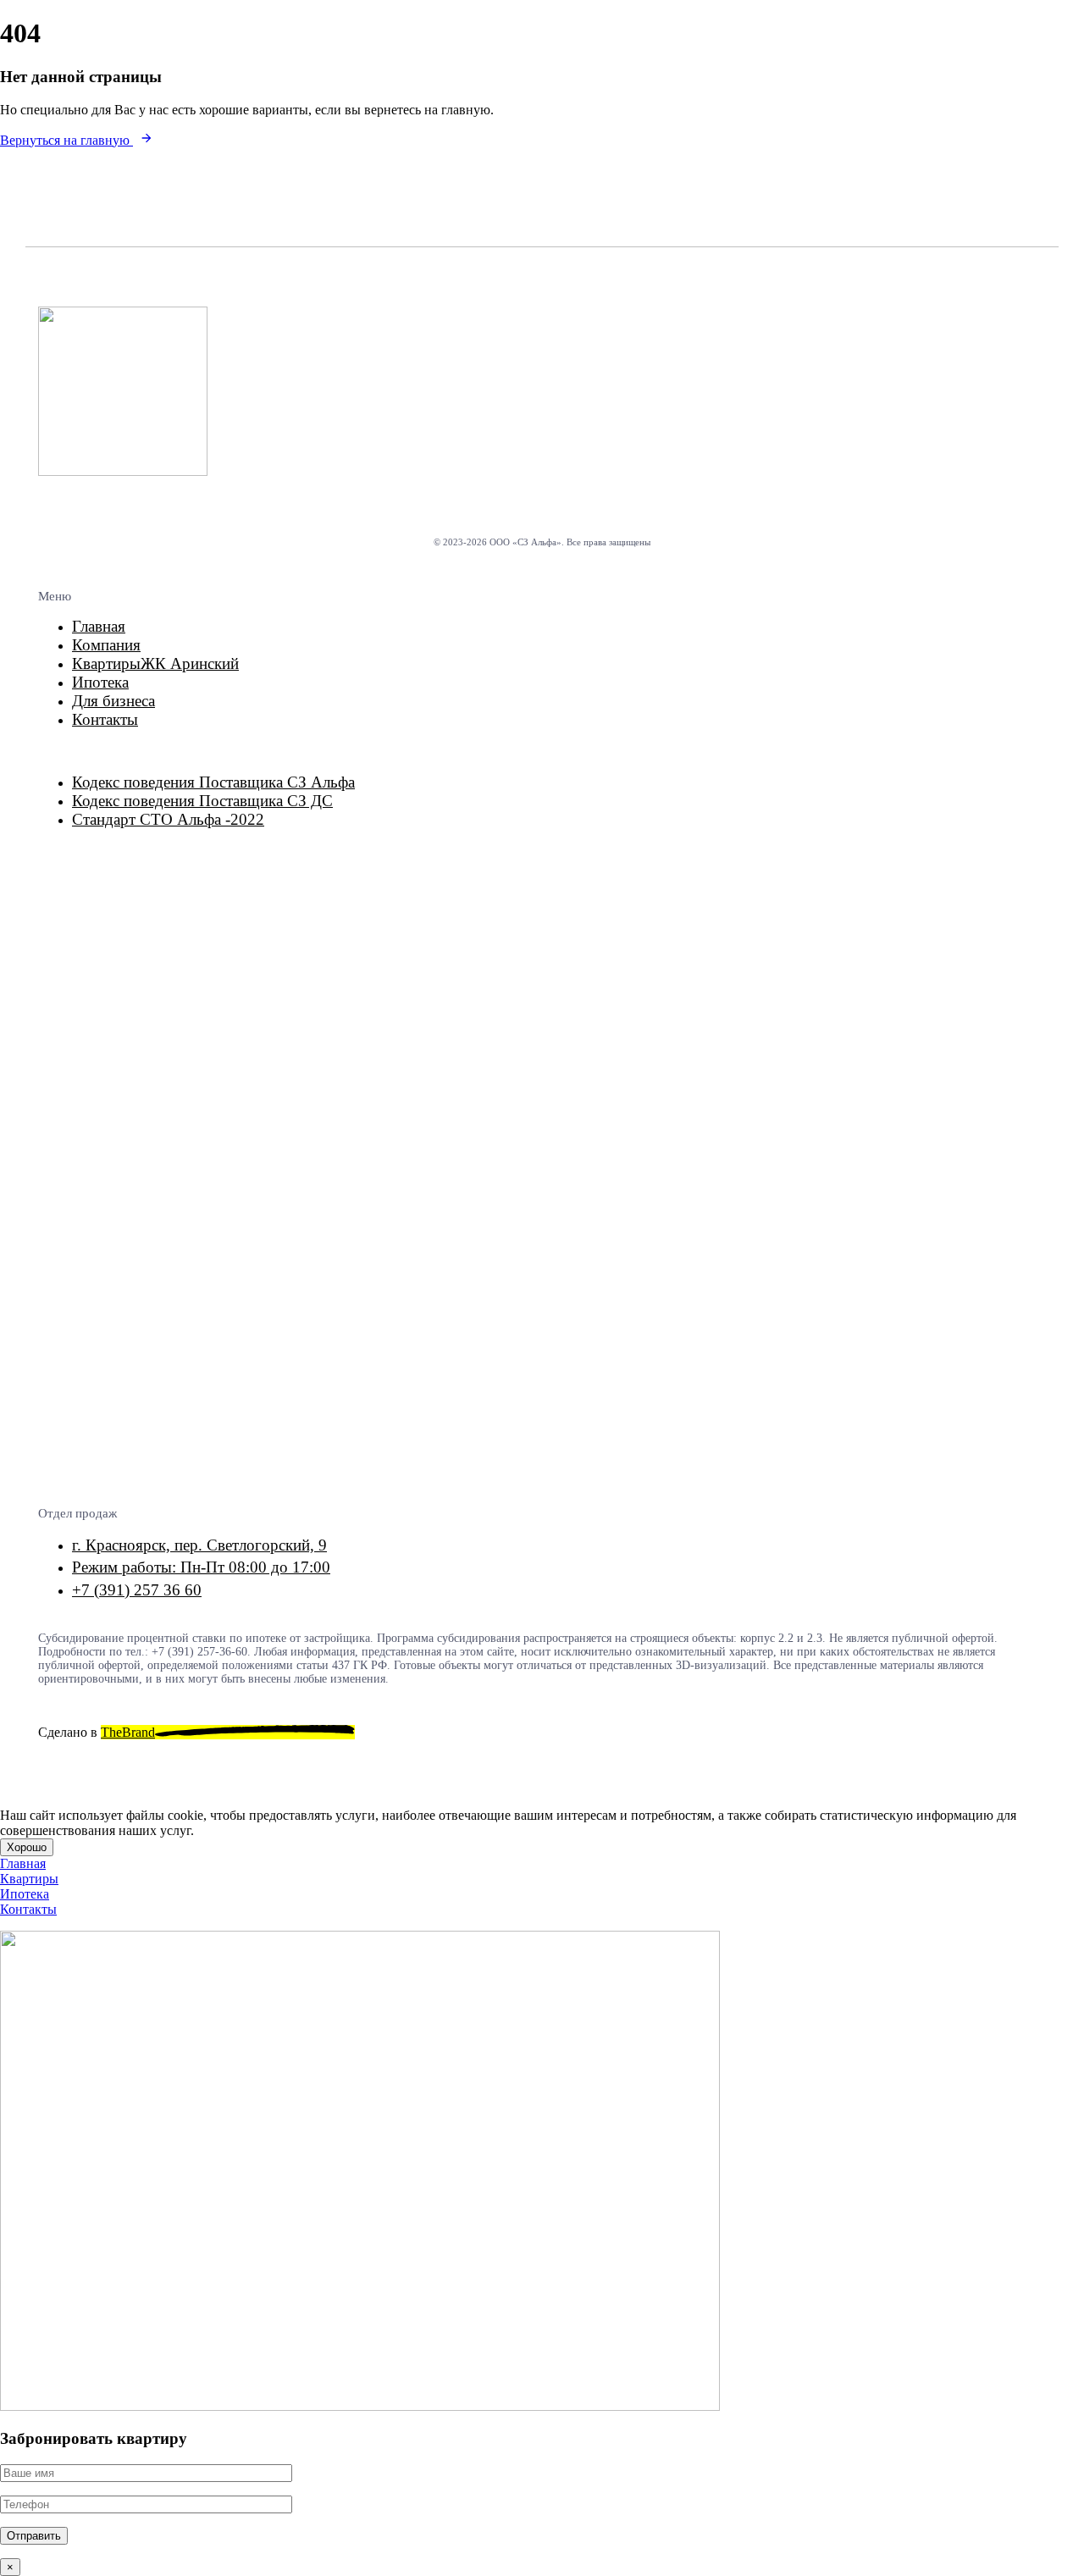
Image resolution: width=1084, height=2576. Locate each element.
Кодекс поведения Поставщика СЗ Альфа (213, 782)
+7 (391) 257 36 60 (137, 1590)
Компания (106, 645)
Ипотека (100, 682)
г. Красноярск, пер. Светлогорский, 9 (199, 1545)
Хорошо (27, 1847)
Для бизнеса (113, 701)
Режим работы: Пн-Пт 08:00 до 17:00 (201, 1567)
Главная (99, 626)
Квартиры (155, 663)
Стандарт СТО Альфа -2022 (168, 819)
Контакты (105, 719)
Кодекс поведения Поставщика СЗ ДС (202, 801)
